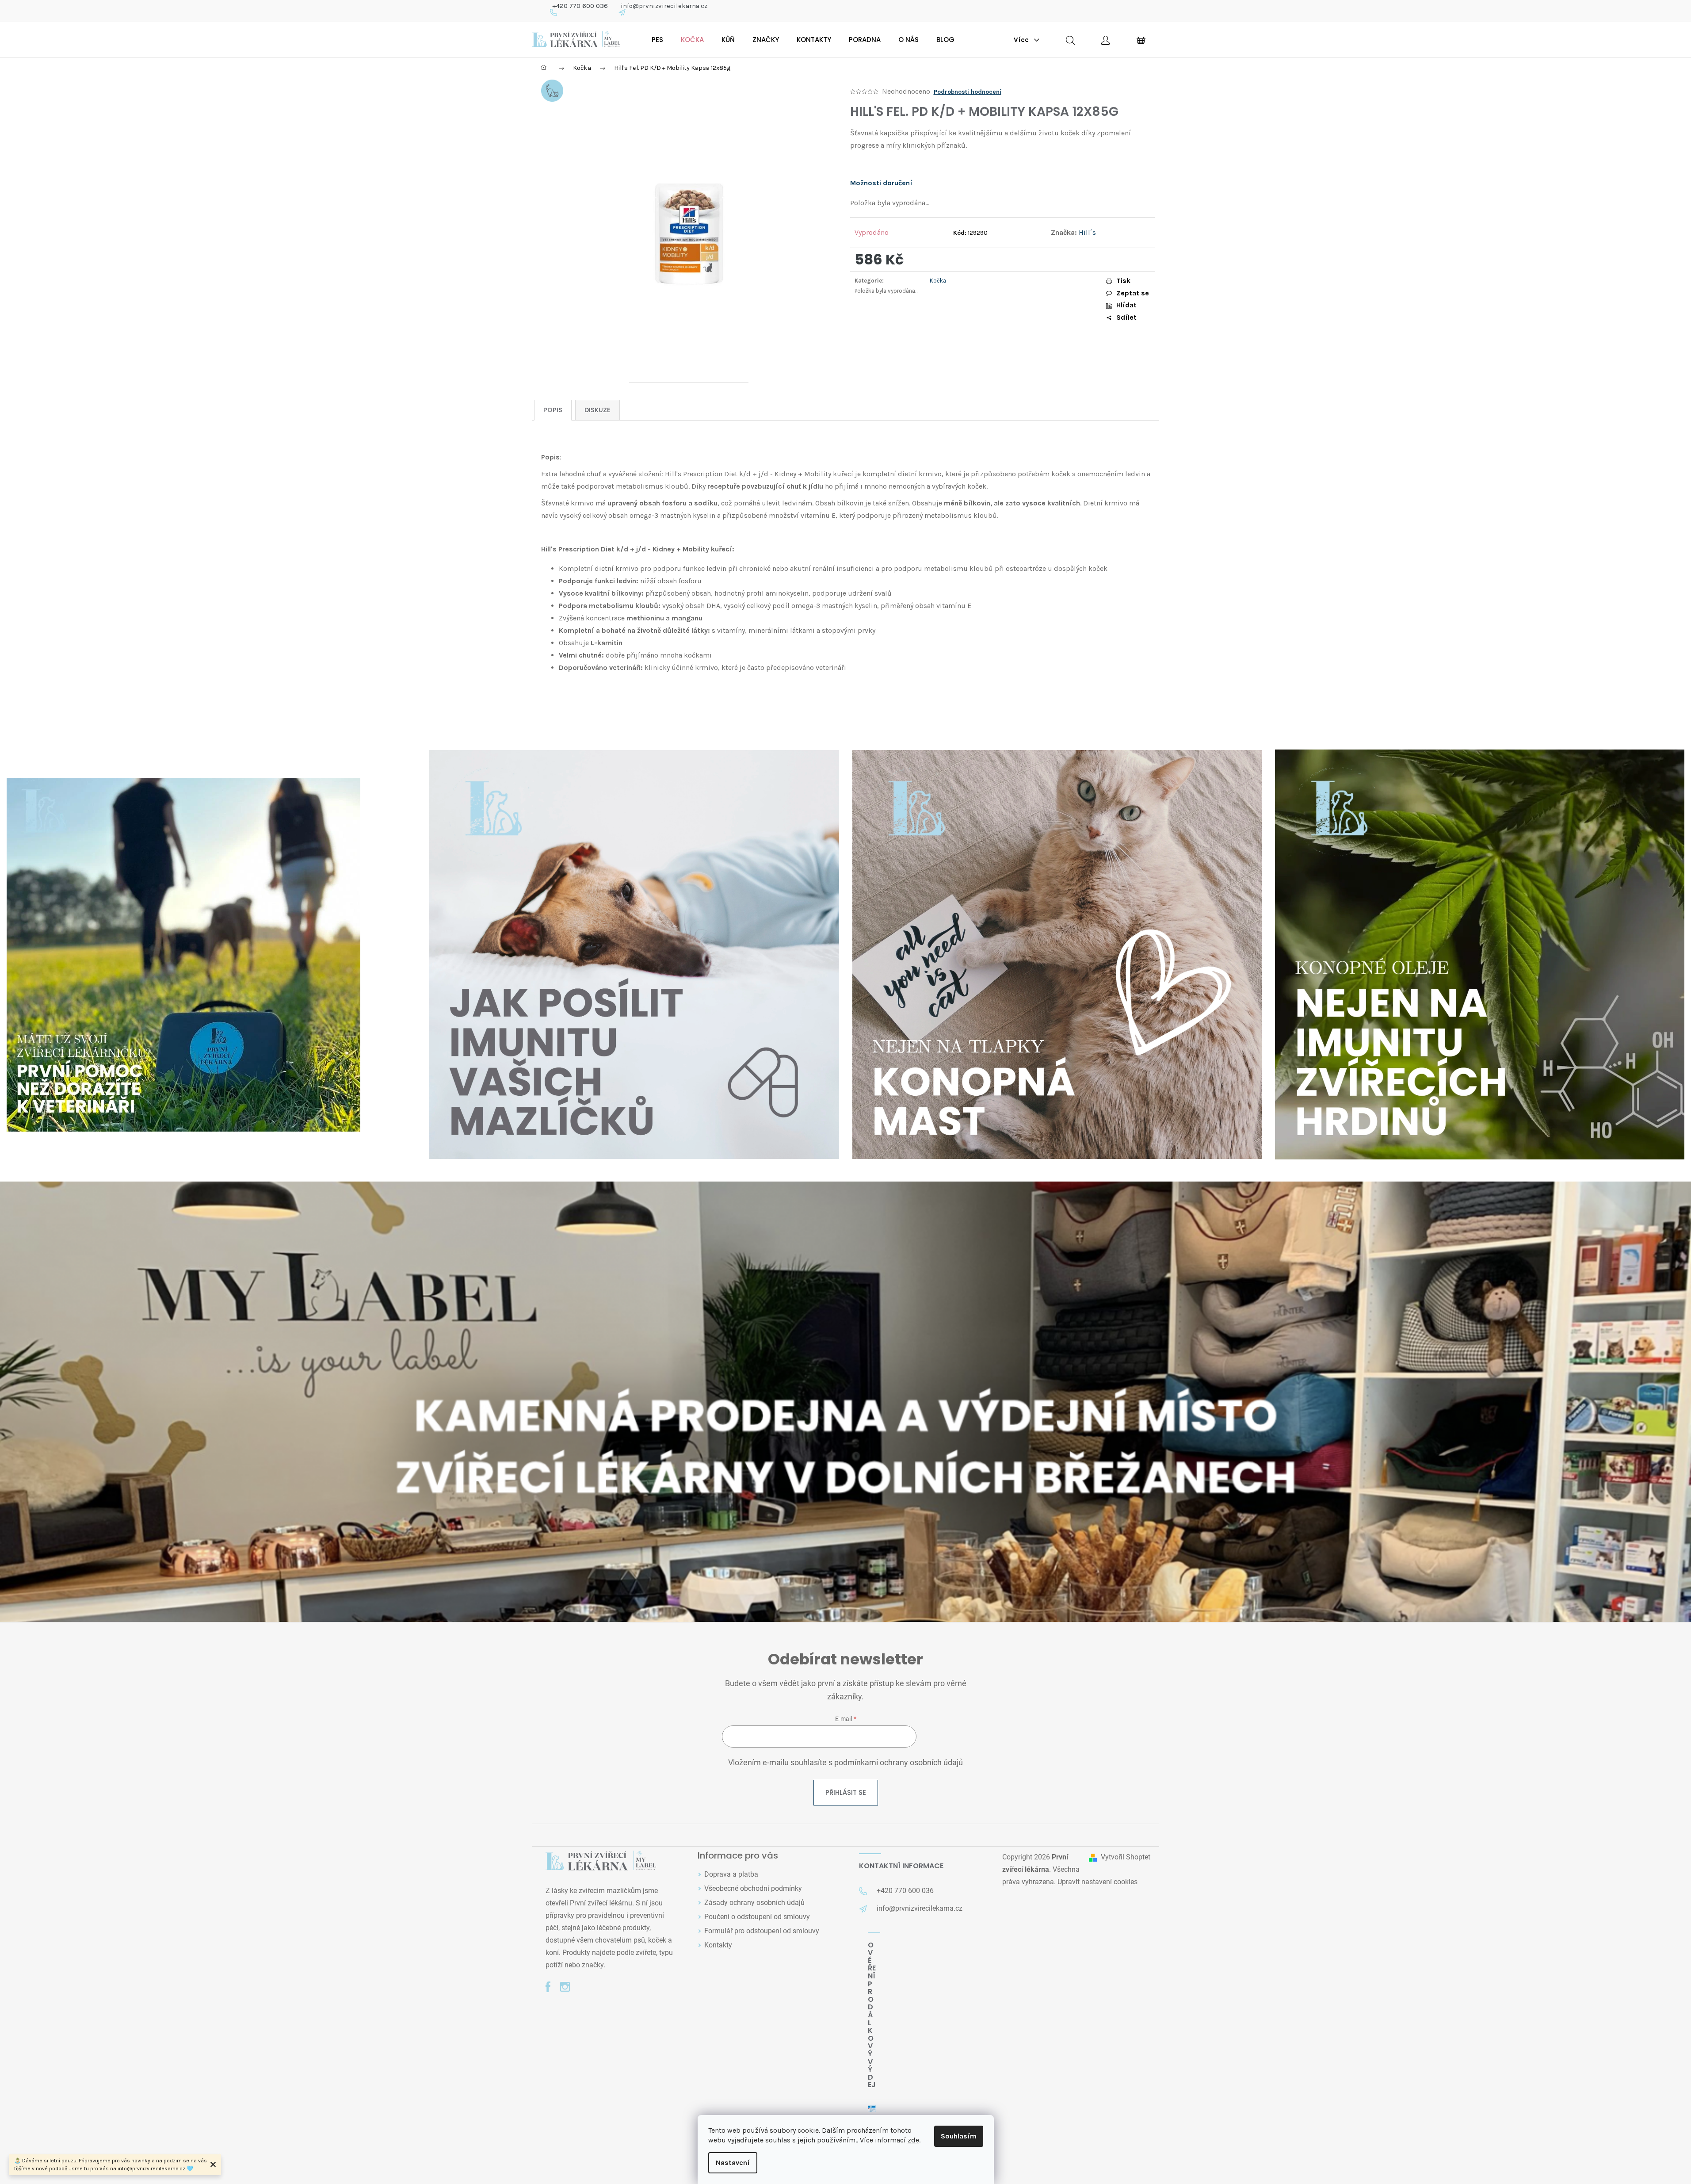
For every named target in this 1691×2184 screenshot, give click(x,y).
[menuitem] (657, 40)
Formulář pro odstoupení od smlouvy (762, 1931)
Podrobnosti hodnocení (968, 92)
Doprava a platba (731, 1874)
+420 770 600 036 (580, 6)
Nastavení (733, 2163)
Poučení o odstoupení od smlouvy (757, 1917)
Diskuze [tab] (597, 410)
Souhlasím (959, 2136)
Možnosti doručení (881, 183)
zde (913, 2140)
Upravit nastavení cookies (1097, 1882)
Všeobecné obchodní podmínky (753, 1888)
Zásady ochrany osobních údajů (754, 1903)
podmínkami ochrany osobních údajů (899, 1763)
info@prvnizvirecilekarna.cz (664, 6)
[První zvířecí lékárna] (601, 1861)
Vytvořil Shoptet (1126, 1857)
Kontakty (718, 1945)
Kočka (938, 281)
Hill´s (1087, 232)
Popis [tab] (553, 410)
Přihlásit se (846, 1792)
